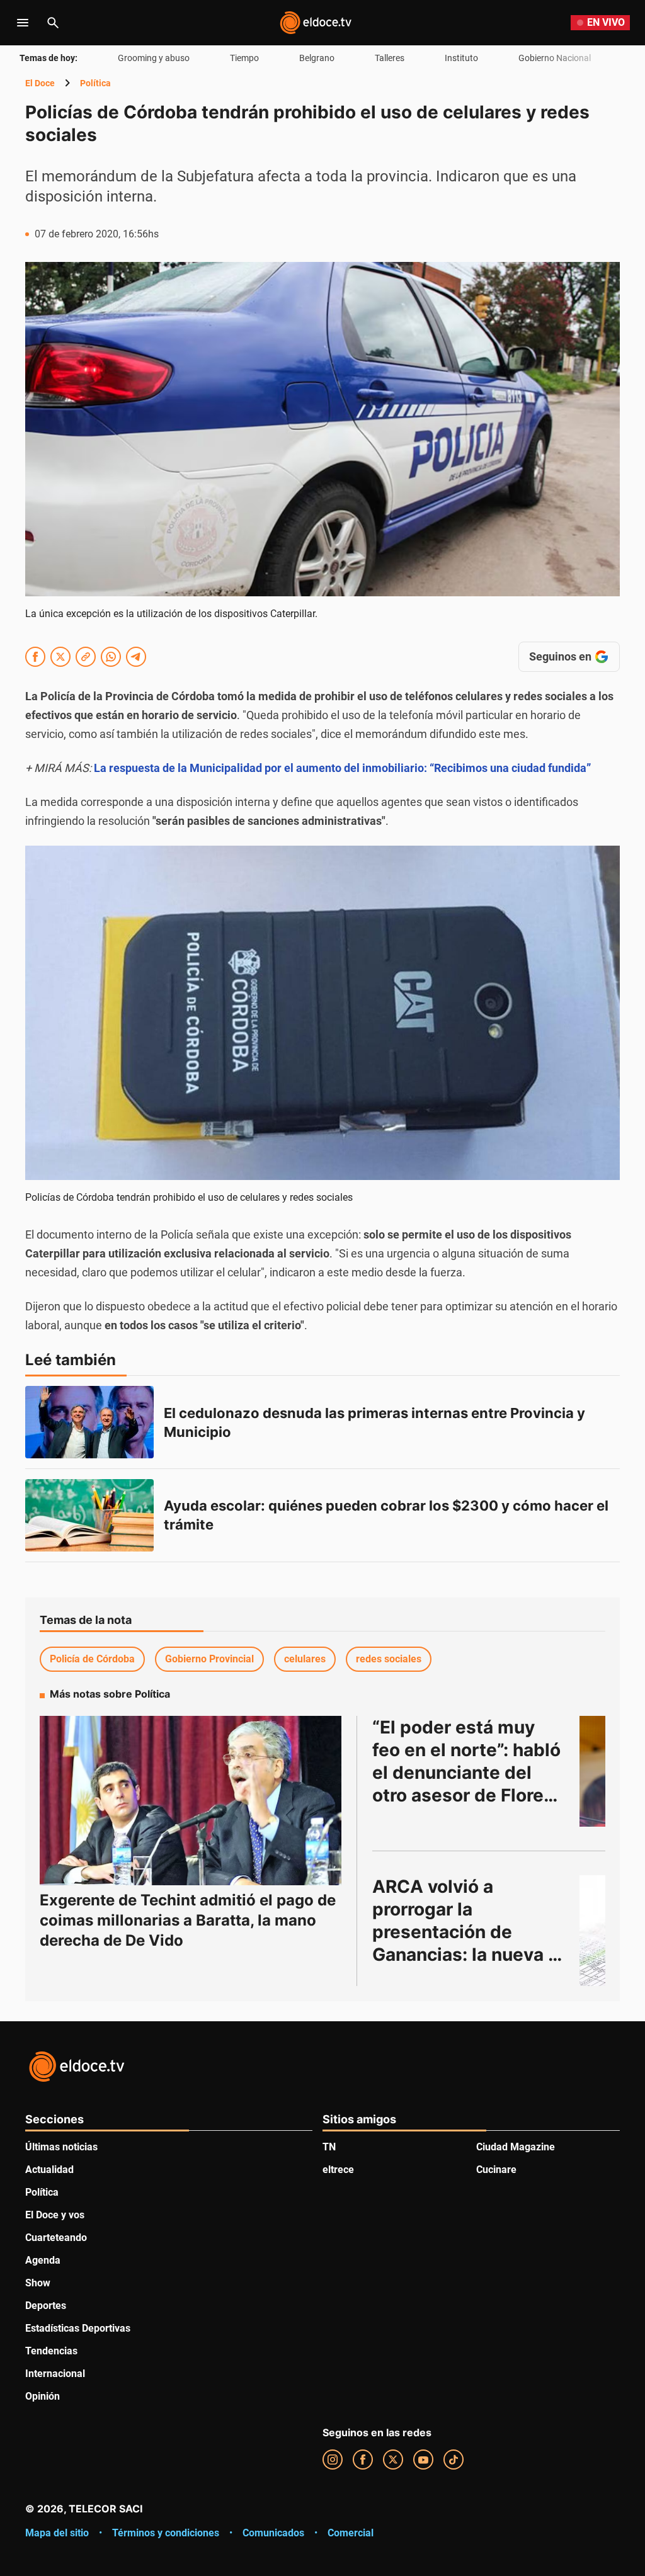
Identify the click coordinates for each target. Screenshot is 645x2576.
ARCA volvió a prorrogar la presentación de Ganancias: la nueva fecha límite (460, 1932)
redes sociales (389, 1659)
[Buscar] (53, 23)
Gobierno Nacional (555, 58)
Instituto (461, 58)
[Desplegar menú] (23, 23)
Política (95, 83)
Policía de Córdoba (92, 1659)
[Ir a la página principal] (316, 23)
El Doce (40, 83)
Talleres (390, 58)
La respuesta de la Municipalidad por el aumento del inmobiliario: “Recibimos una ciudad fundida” (342, 768)
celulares (305, 1659)
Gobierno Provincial (209, 1659)
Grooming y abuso (154, 58)
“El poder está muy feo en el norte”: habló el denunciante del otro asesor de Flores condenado (469, 1773)
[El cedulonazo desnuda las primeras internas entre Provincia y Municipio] (89, 1422)
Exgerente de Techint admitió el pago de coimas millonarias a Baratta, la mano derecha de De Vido (188, 1920)
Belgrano (317, 58)
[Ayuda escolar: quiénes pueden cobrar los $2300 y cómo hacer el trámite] (89, 1515)
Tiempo (244, 58)
